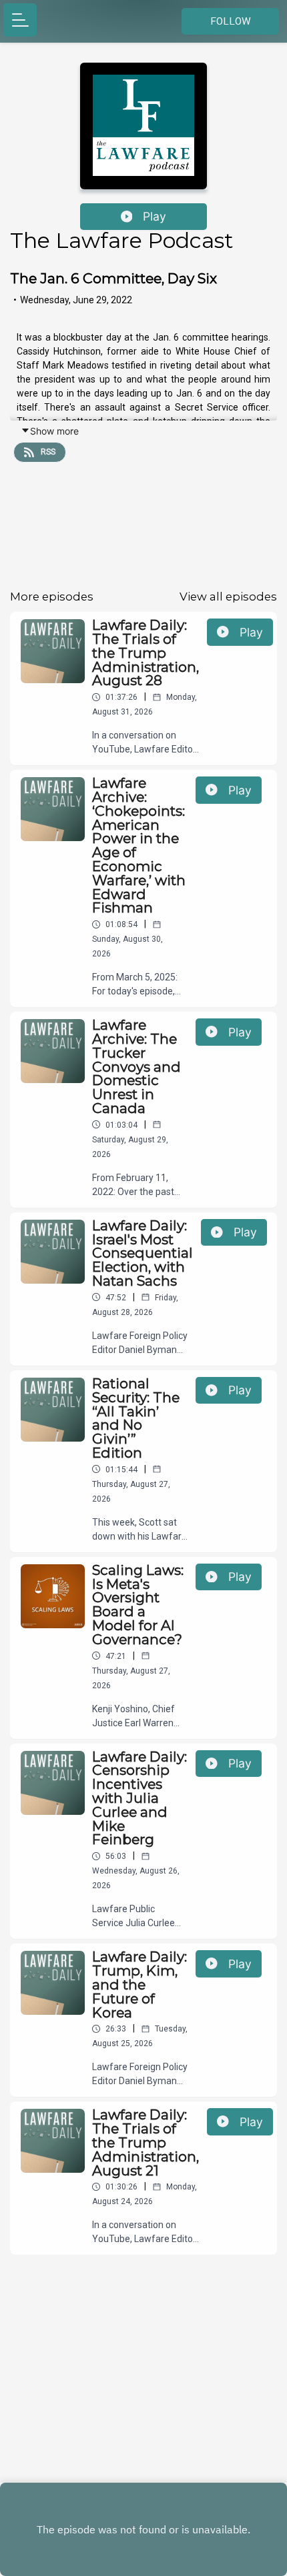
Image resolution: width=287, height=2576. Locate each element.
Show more (54, 431)
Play (155, 216)
